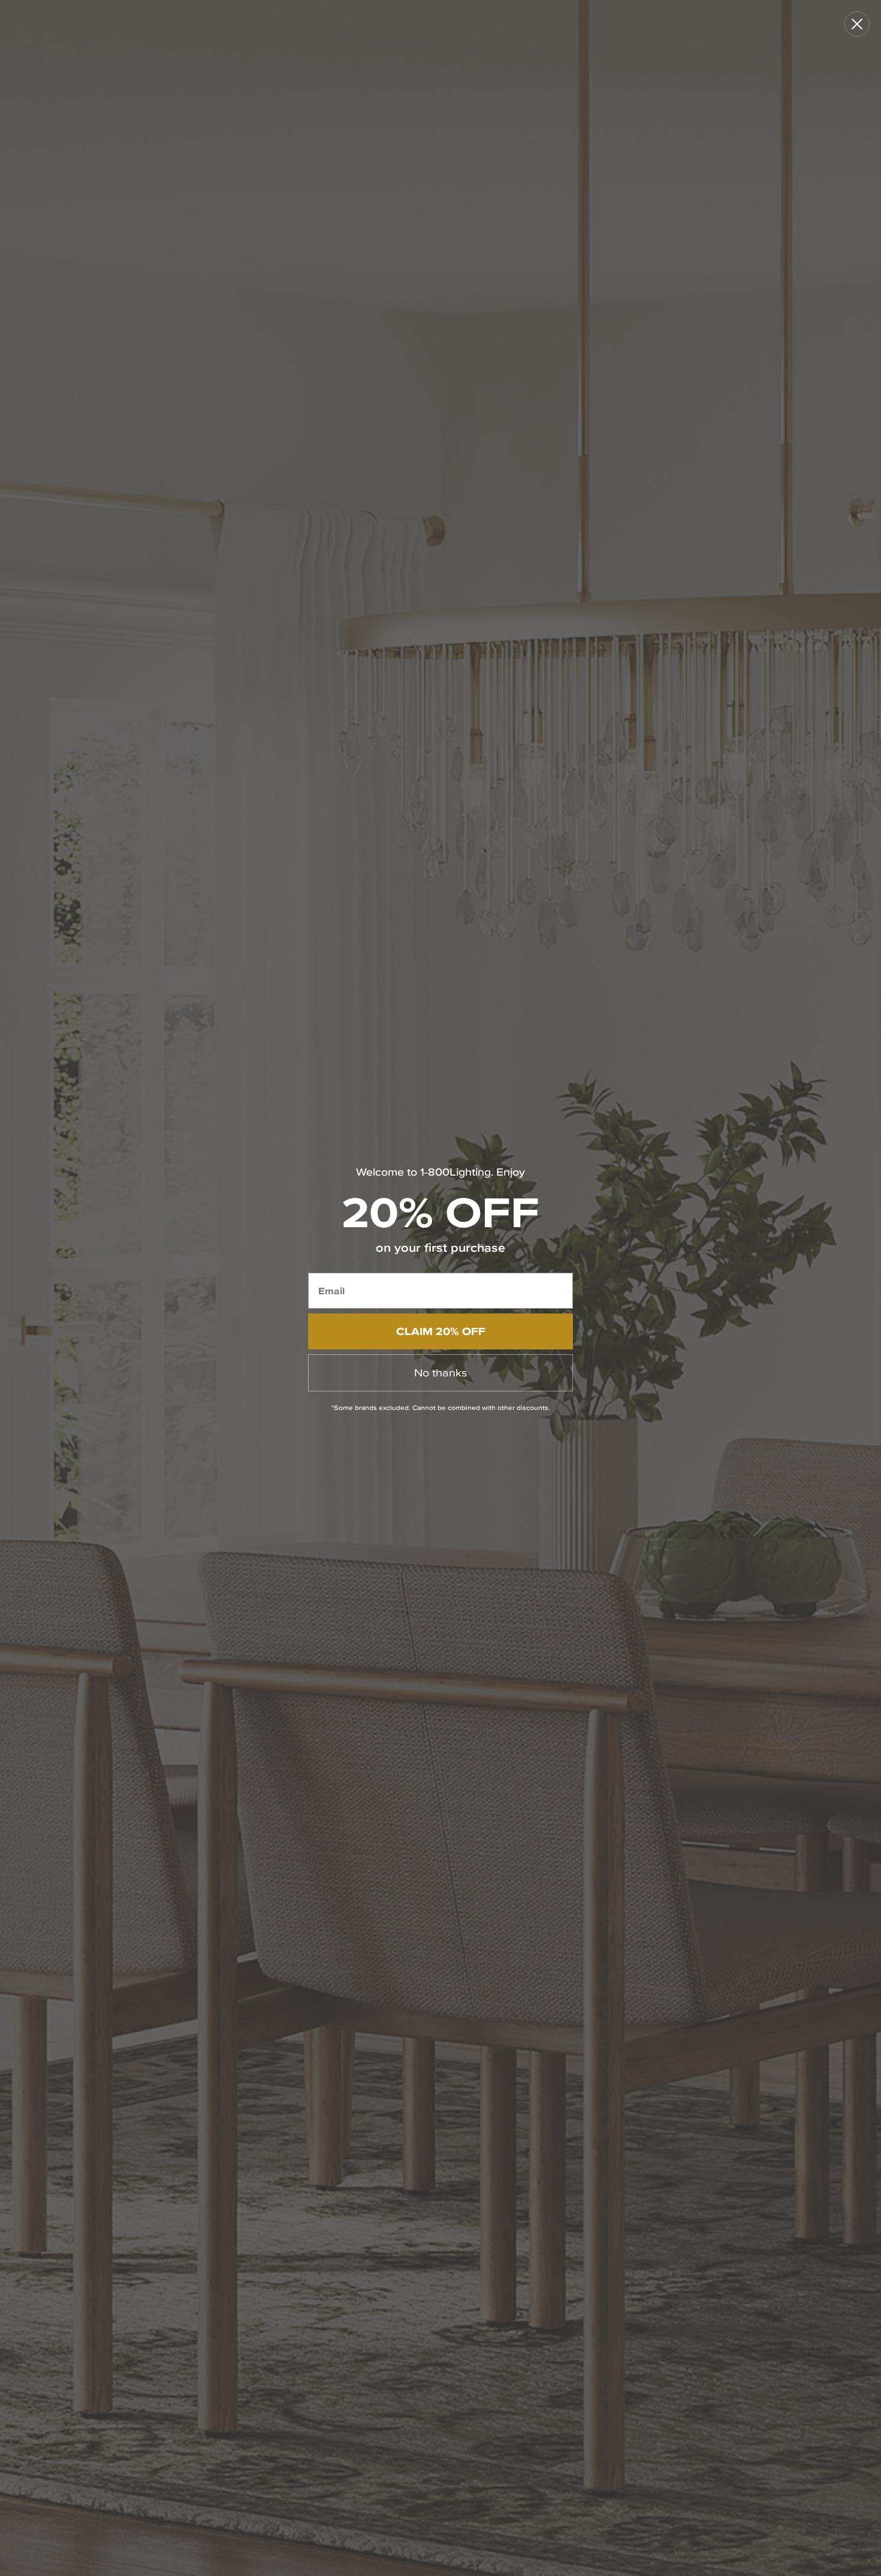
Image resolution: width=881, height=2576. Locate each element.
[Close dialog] (857, 24)
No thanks (441, 1372)
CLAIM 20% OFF (441, 1331)
